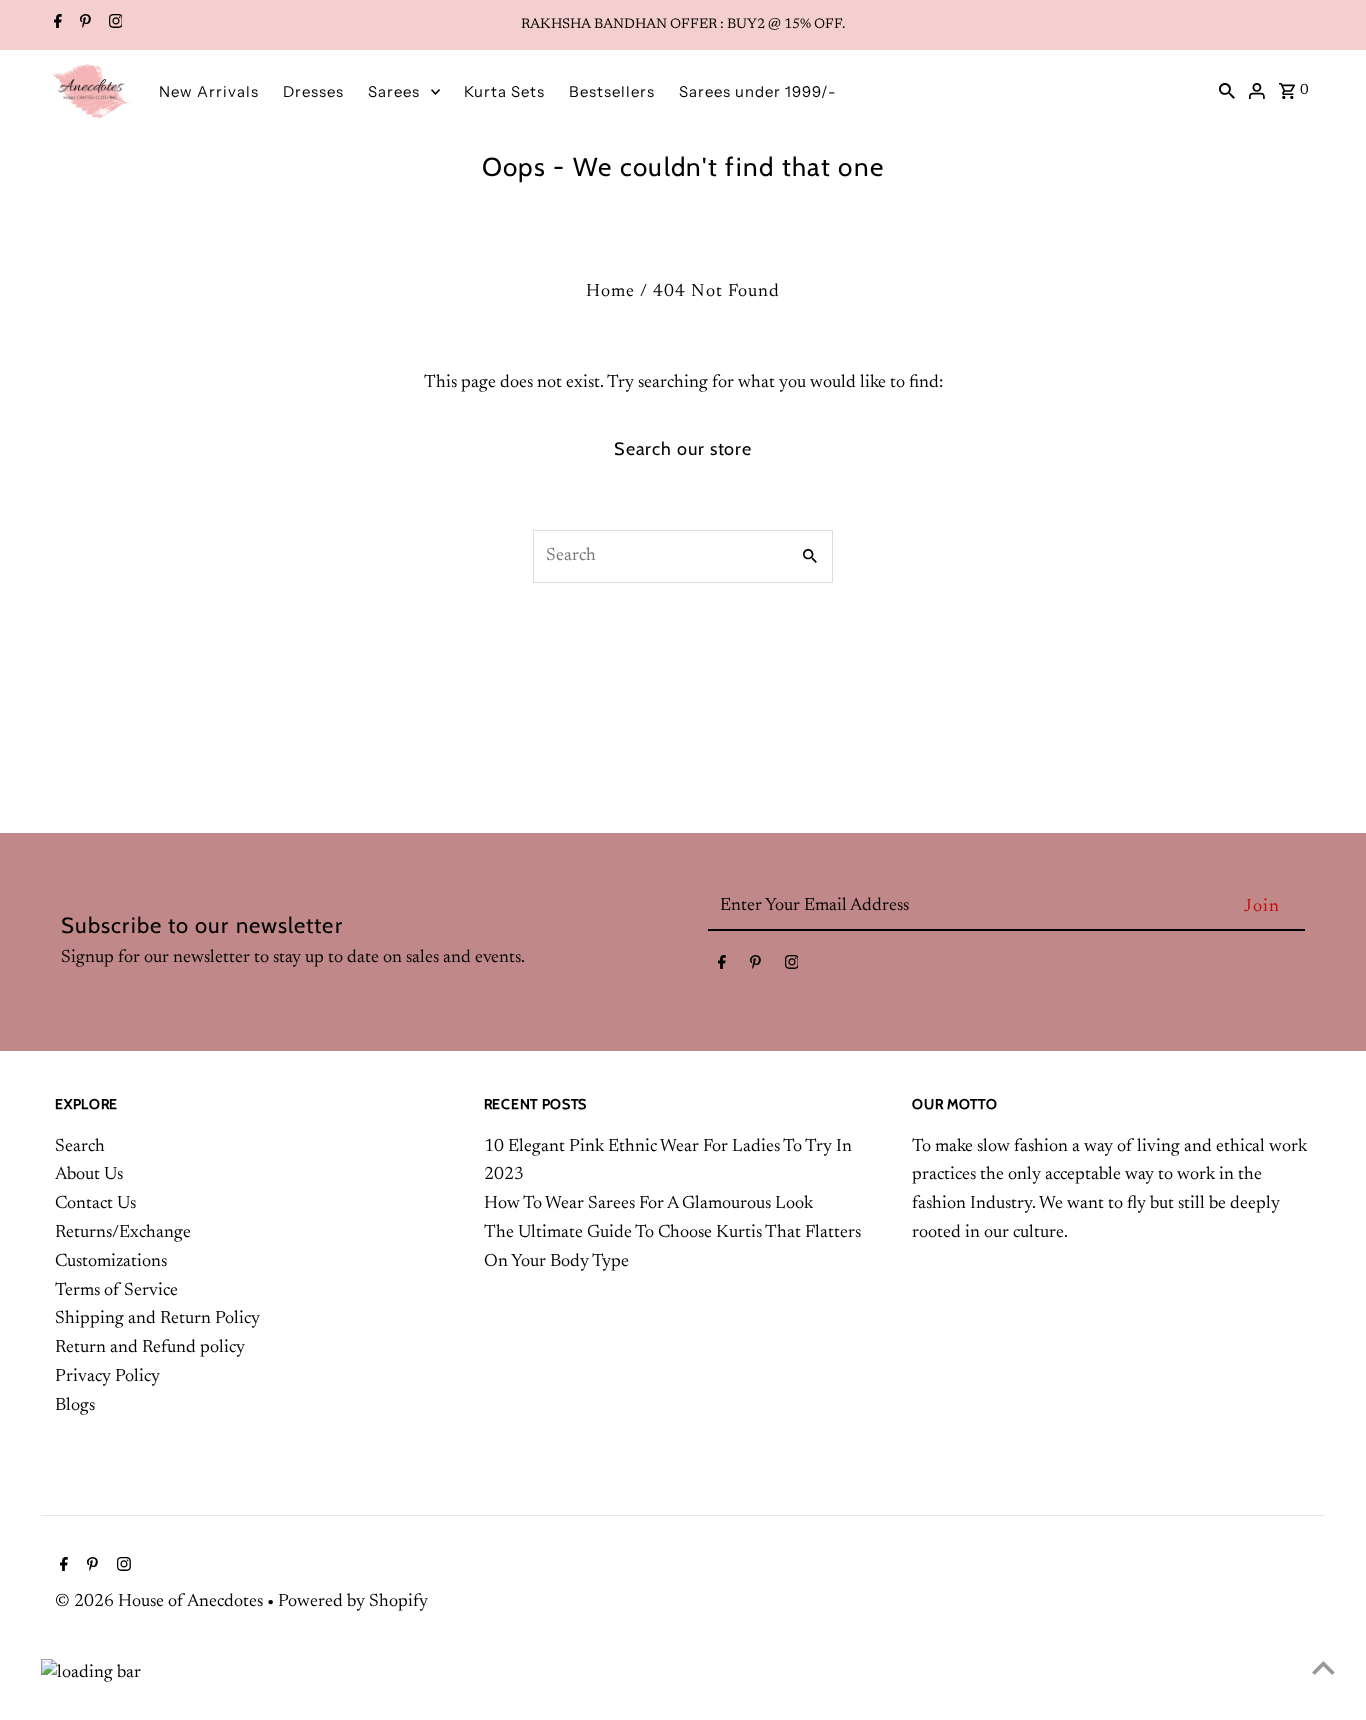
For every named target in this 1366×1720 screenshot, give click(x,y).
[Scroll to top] (1323, 1667)
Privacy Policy (107, 1377)
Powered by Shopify (353, 1602)
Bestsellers (612, 91)
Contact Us (95, 1204)
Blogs (75, 1406)
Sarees (394, 91)
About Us (89, 1175)
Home (610, 292)
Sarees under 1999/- (758, 91)
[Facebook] (55, 25)
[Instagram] (113, 25)
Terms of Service (116, 1291)
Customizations (111, 1262)
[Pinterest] (83, 25)
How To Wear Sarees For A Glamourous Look (648, 1204)
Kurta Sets (504, 91)
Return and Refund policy (150, 1348)
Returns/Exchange (123, 1233)
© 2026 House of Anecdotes (161, 1602)
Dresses (313, 91)
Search (80, 1147)
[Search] (1227, 91)
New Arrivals (209, 91)
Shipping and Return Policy (157, 1319)
